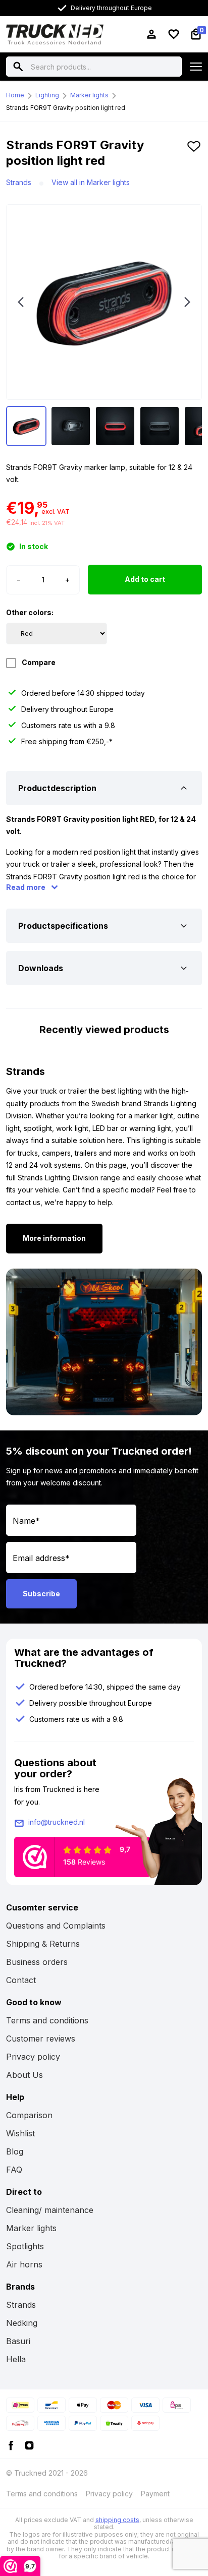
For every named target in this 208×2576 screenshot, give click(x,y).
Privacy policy (33, 2057)
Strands (19, 182)
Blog (15, 2151)
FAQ (14, 2170)
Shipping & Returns (43, 1944)
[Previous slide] (21, 302)
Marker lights (89, 95)
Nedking (22, 2323)
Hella (16, 2359)
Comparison (29, 2115)
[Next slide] (187, 302)
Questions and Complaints (56, 1926)
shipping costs (117, 2520)
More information (54, 1238)
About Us (24, 2075)
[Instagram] (29, 2445)
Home (15, 95)
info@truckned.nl (57, 1822)
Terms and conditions (47, 2020)
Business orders (37, 1962)
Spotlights (25, 2246)
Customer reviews (41, 2039)
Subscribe (41, 1594)
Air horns (24, 2264)
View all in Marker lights (91, 182)
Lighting (47, 95)
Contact (21, 1980)
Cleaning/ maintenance (50, 2210)
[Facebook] (11, 2445)
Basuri (18, 2341)
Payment (155, 2494)
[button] (194, 157)
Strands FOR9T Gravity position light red (66, 108)
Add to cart (145, 579)
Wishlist (20, 2133)
